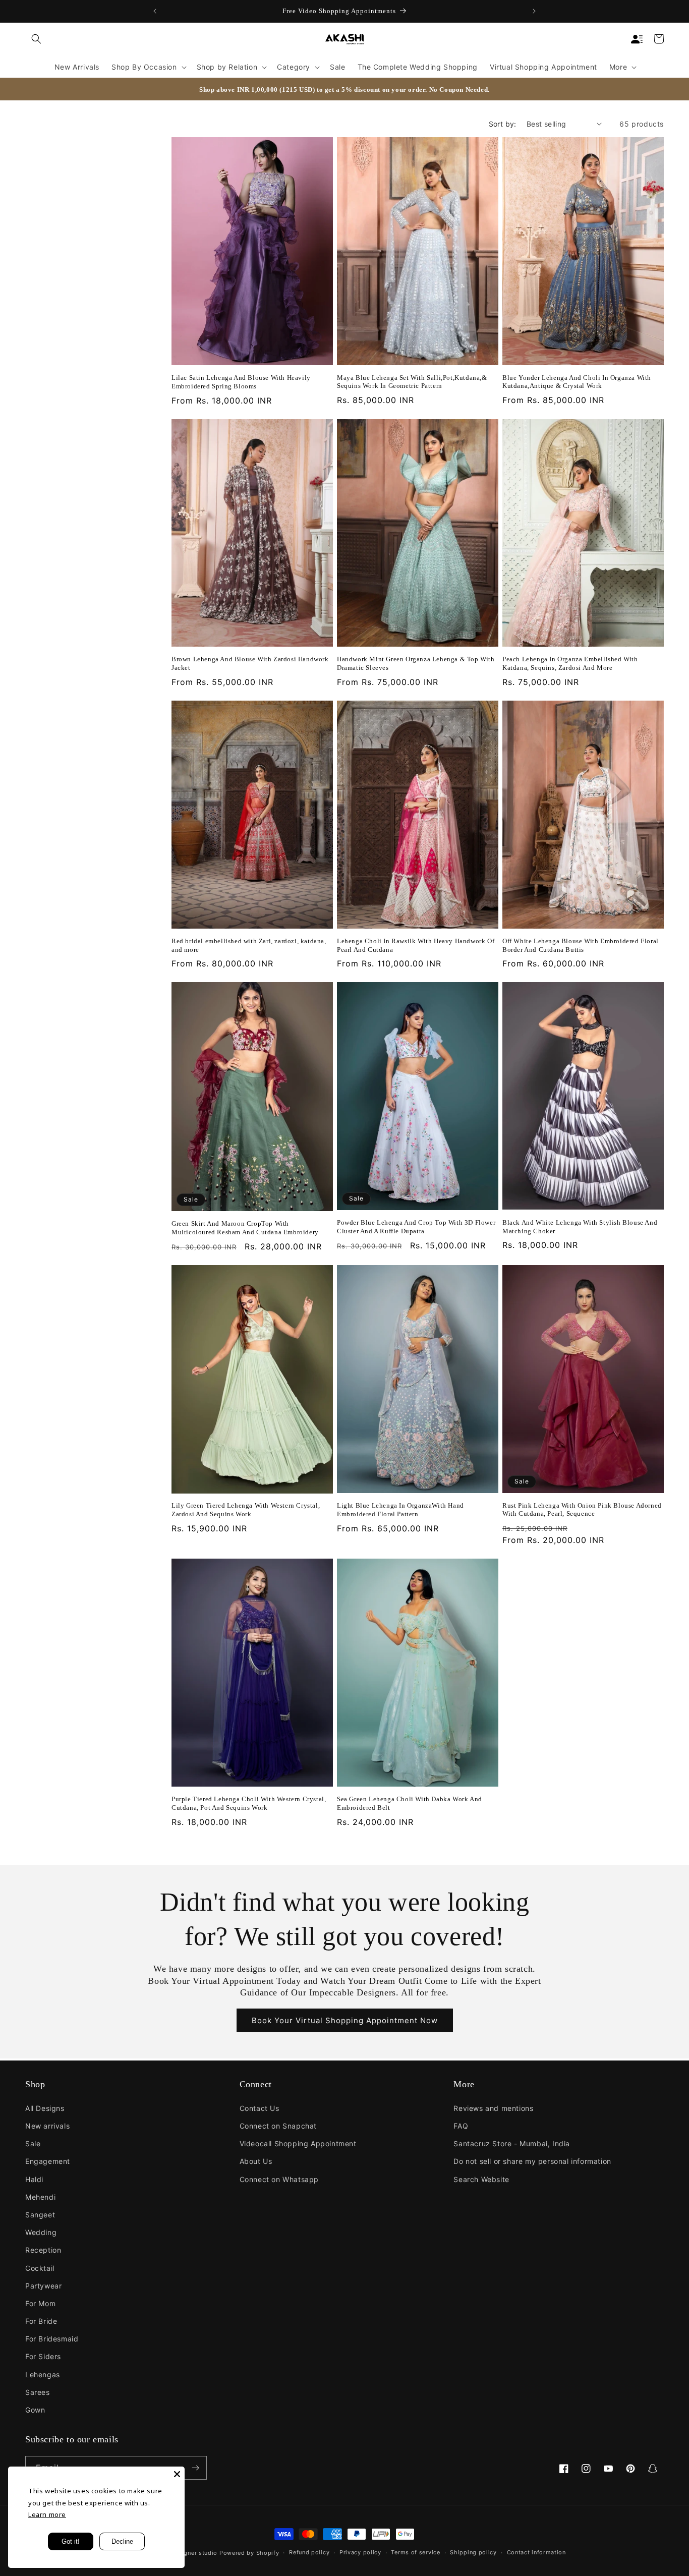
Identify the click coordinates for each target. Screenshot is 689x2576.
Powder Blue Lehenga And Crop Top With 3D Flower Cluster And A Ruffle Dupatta (416, 1227)
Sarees (38, 2392)
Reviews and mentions (493, 2108)
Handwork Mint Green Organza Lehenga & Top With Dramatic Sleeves (416, 663)
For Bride (41, 2321)
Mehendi (40, 2197)
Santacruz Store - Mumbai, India (512, 2143)
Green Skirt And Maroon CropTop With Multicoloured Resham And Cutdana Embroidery (245, 1228)
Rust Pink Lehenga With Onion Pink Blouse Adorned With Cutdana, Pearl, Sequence (582, 1510)
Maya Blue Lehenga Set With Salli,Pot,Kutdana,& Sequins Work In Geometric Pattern (412, 382)
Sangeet (40, 2215)
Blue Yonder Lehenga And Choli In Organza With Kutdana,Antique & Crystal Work (577, 382)
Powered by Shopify (249, 2553)
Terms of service (415, 2552)
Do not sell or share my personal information (532, 2161)
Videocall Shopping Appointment (298, 2143)
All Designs (45, 2108)
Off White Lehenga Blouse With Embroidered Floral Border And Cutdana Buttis (581, 945)
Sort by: (503, 124)
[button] (36, 39)
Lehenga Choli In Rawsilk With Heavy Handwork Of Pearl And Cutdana (416, 945)
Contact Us (260, 2108)
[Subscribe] (195, 2468)
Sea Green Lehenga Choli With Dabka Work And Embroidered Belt (410, 1803)
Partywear (43, 2286)
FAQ (461, 2126)
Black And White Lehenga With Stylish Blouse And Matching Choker (580, 1227)
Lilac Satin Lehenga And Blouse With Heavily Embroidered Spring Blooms (241, 382)
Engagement (48, 2161)
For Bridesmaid (52, 2339)
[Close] (177, 2474)
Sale (33, 2143)
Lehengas (43, 2374)
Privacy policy (360, 2552)
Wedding (41, 2232)
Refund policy (309, 2552)
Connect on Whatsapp (279, 2179)
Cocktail (40, 2268)
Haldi (34, 2179)
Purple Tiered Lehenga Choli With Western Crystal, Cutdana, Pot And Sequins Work (249, 1803)
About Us (256, 2161)
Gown (35, 2410)
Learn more (47, 2514)
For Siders (43, 2356)
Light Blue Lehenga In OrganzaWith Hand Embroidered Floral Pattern (400, 1510)
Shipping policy (473, 2552)
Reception (43, 2250)
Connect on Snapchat (278, 2126)
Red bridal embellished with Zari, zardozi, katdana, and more (249, 945)
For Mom (40, 2303)
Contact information (536, 2552)
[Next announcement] (534, 11)
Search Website (481, 2179)
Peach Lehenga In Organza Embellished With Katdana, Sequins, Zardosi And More (570, 663)
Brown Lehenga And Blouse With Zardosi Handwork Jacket (250, 663)
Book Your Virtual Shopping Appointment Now (345, 2020)
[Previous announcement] (155, 11)
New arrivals (47, 2126)
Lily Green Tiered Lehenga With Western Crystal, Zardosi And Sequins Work (246, 1510)
